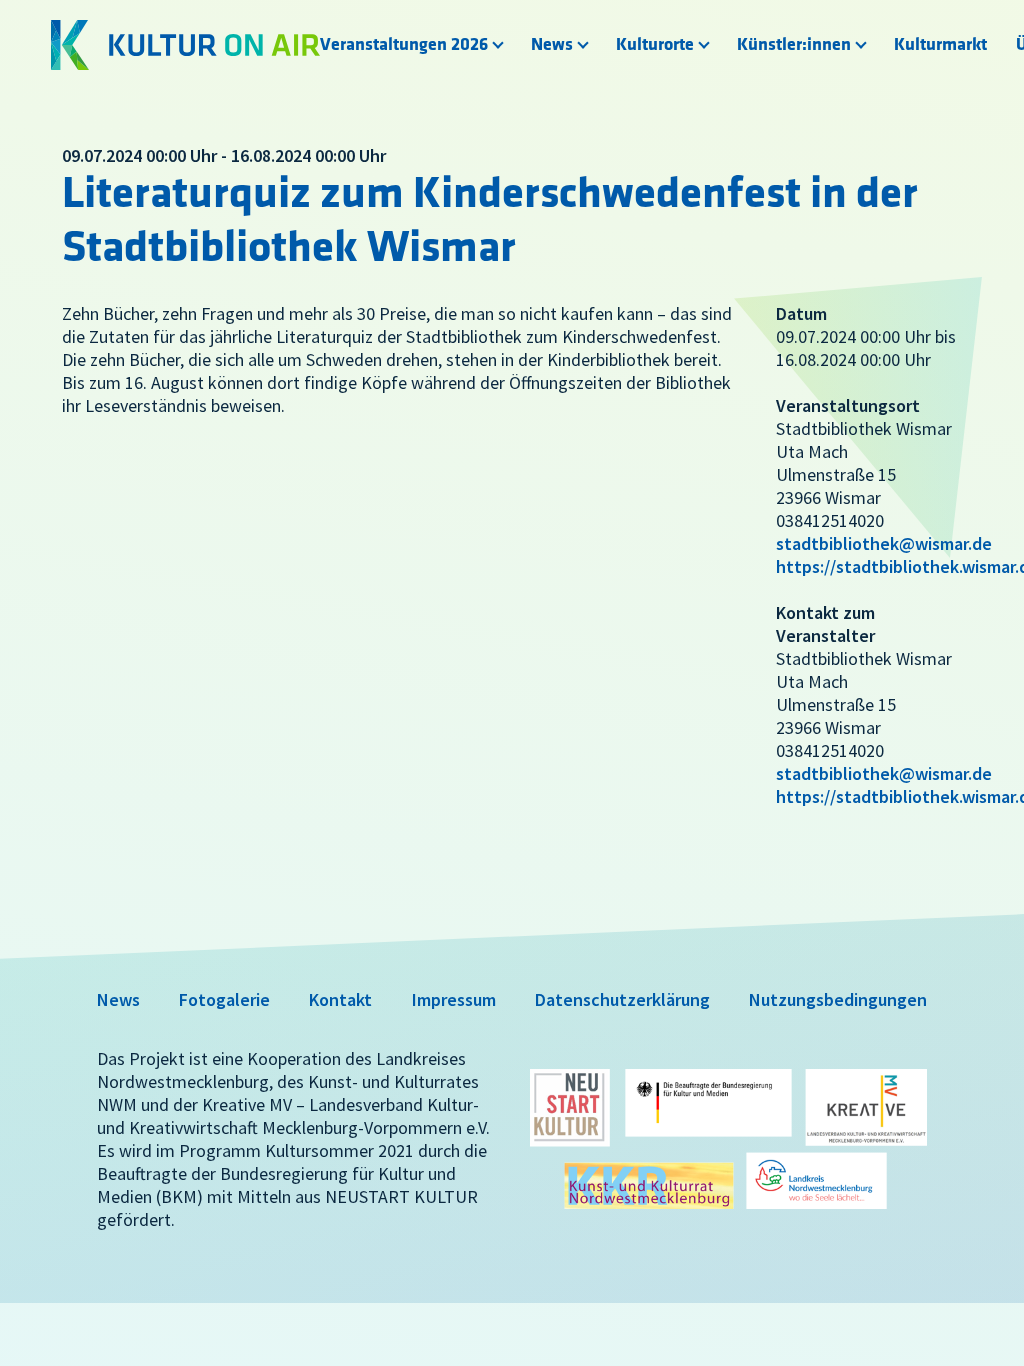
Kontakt (340, 999)
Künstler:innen (794, 45)
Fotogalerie (224, 999)
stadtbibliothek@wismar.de (884, 543)
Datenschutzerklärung (622, 999)
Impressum (454, 999)
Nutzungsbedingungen (838, 999)
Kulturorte (655, 45)
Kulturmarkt (940, 45)
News (552, 45)
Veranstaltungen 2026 (404, 45)
